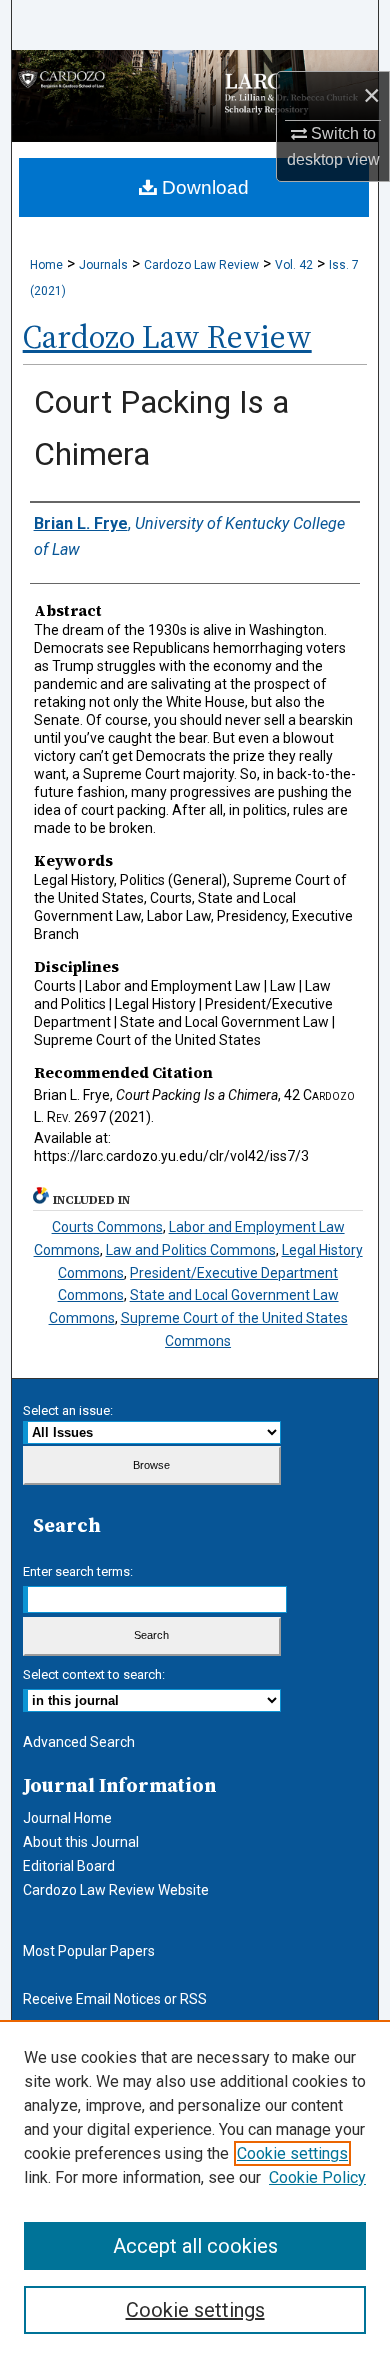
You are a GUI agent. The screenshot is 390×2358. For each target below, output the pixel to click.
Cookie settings (292, 2153)
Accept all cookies (195, 2246)
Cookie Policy (317, 2177)
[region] (195, 2189)
